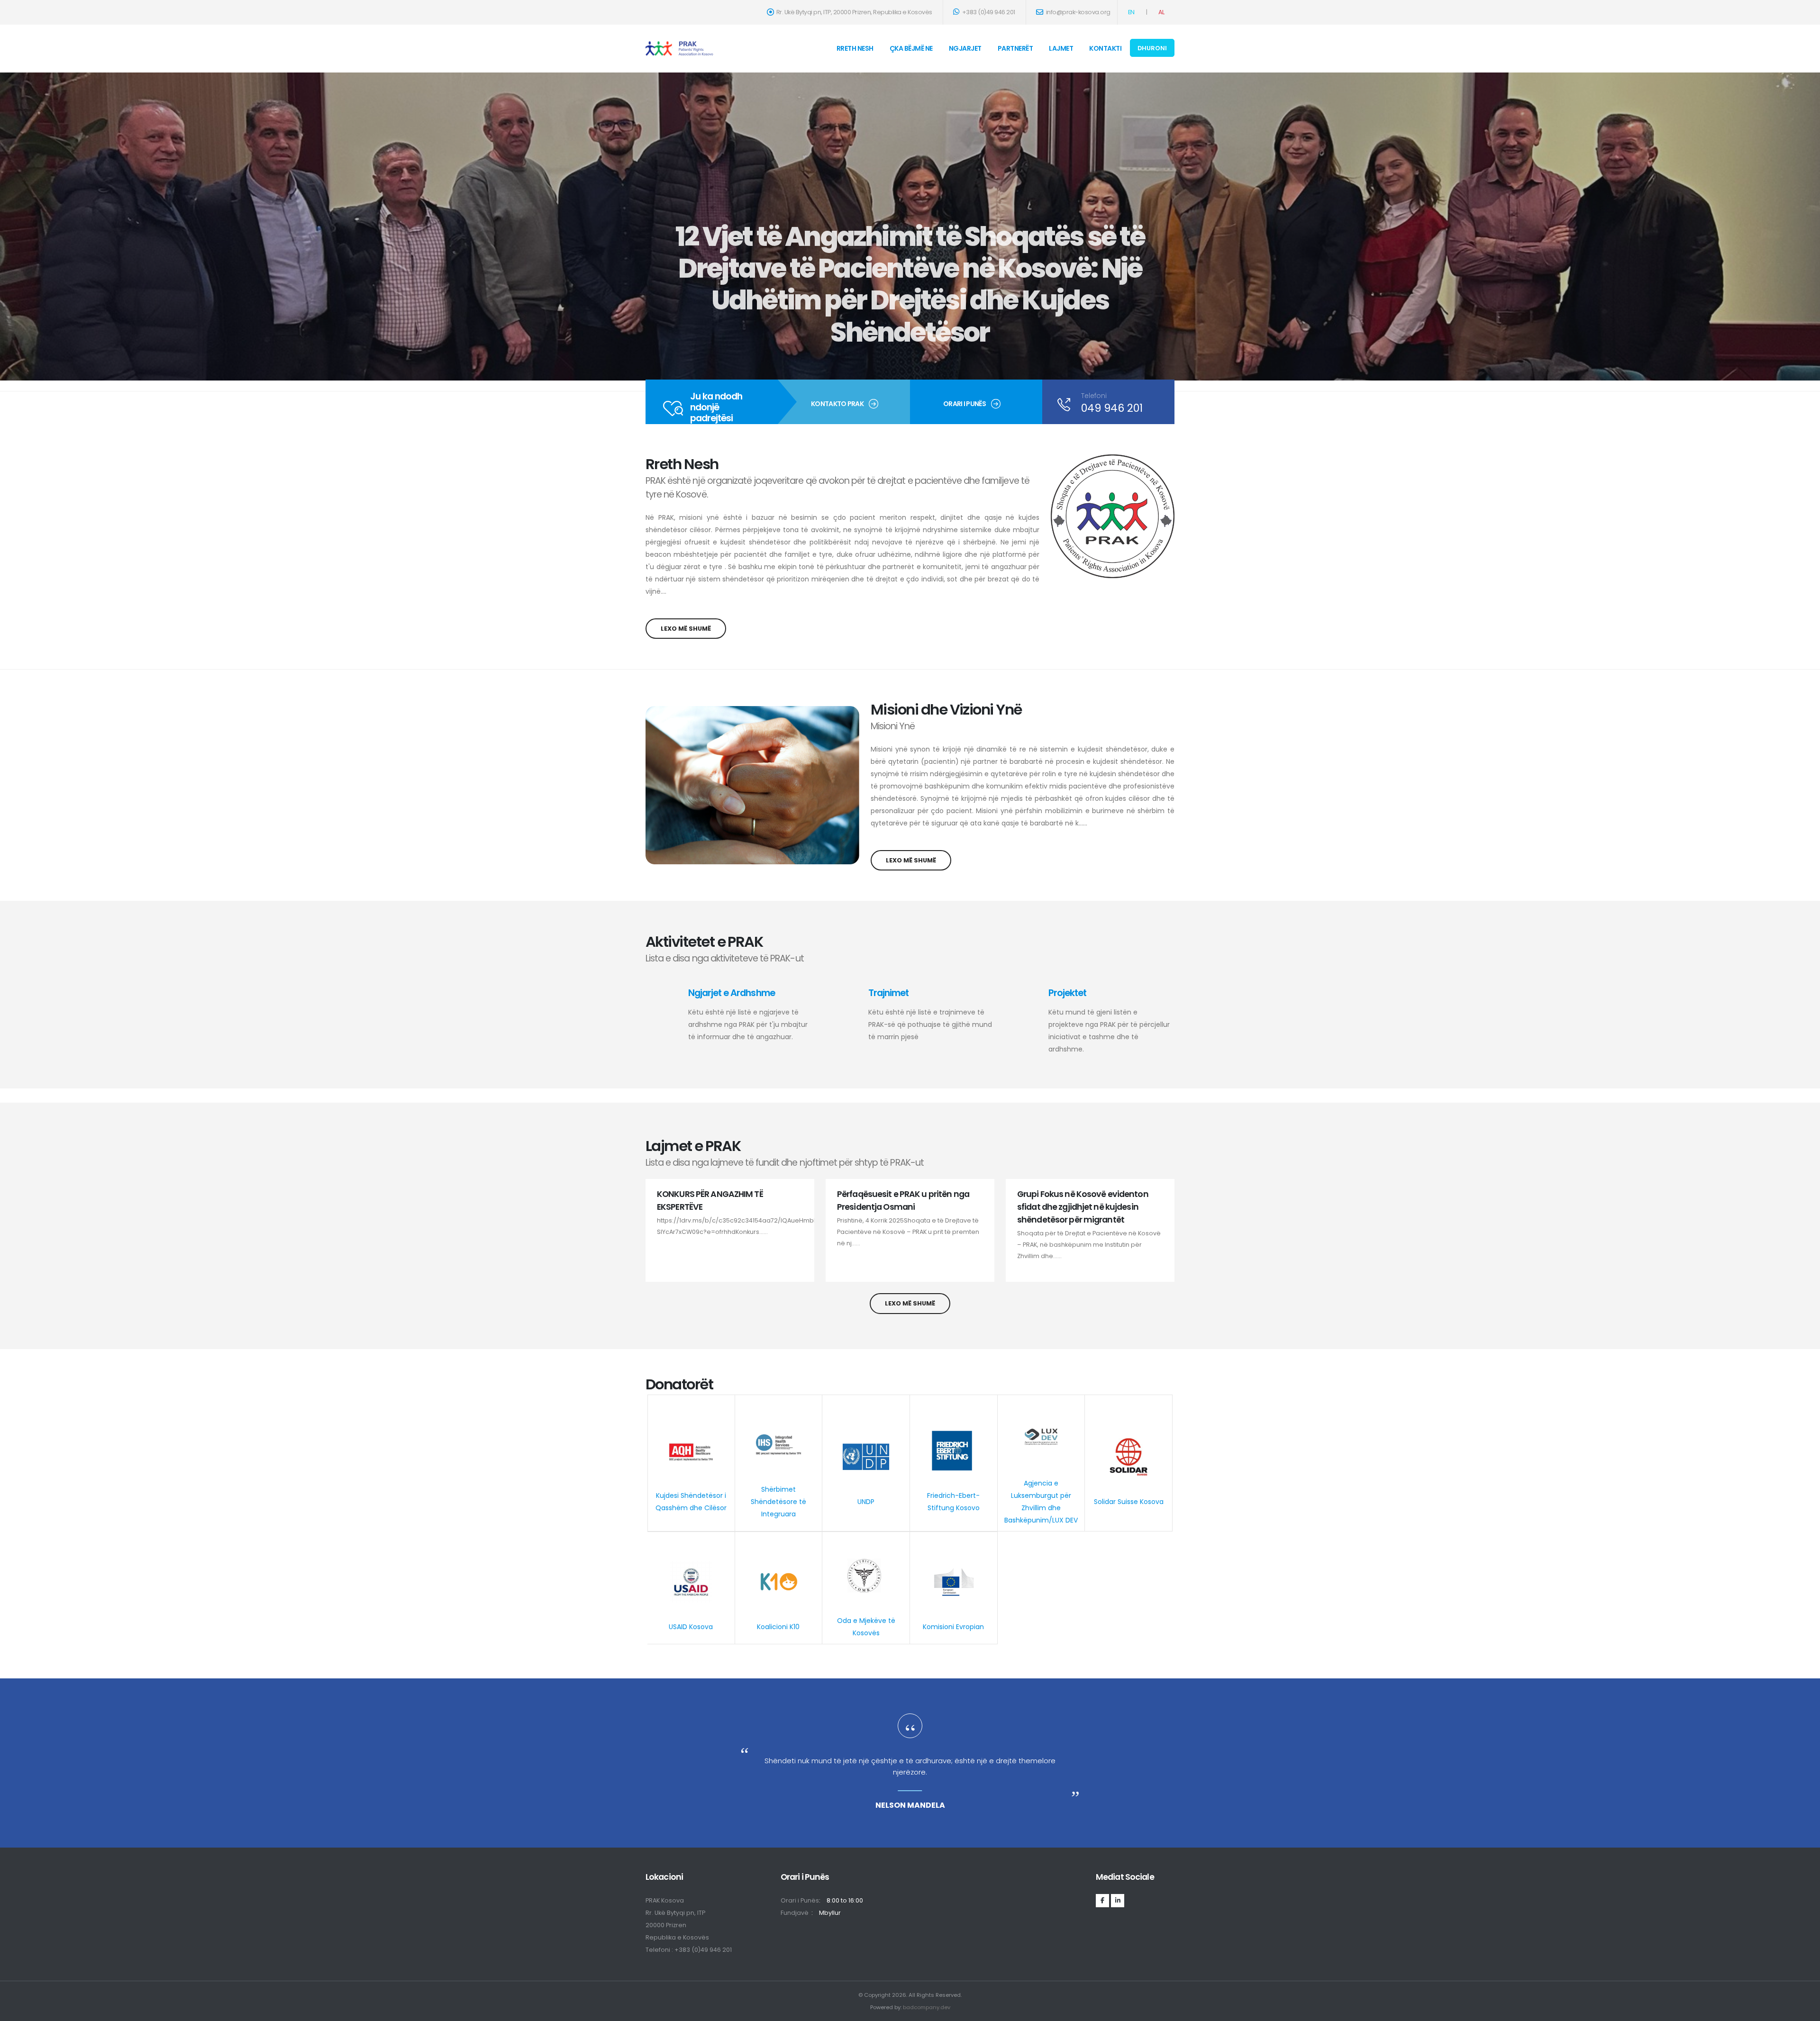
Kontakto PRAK (837, 404)
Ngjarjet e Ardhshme (731, 993)
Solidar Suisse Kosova (1129, 1502)
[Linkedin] (1118, 1901)
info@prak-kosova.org (1078, 12)
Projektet (1067, 993)
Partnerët (1015, 48)
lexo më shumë (686, 629)
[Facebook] (1102, 1901)
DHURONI (1152, 48)
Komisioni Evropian (953, 1627)
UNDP (866, 1502)
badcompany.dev (927, 2007)
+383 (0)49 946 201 (988, 12)
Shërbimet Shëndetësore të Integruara (778, 1502)
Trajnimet (888, 993)
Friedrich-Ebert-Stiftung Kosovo (953, 1502)
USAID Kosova (691, 1627)
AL (1161, 12)
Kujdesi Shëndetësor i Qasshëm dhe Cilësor (691, 1502)
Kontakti (1105, 48)
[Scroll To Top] (1803, 2010)
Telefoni (1094, 396)
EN (1131, 12)
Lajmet (1061, 48)
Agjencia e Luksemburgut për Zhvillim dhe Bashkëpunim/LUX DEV (1041, 1502)
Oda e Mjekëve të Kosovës (866, 1627)
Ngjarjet (965, 48)
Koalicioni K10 (778, 1627)
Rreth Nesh (855, 48)
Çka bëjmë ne (911, 48)
